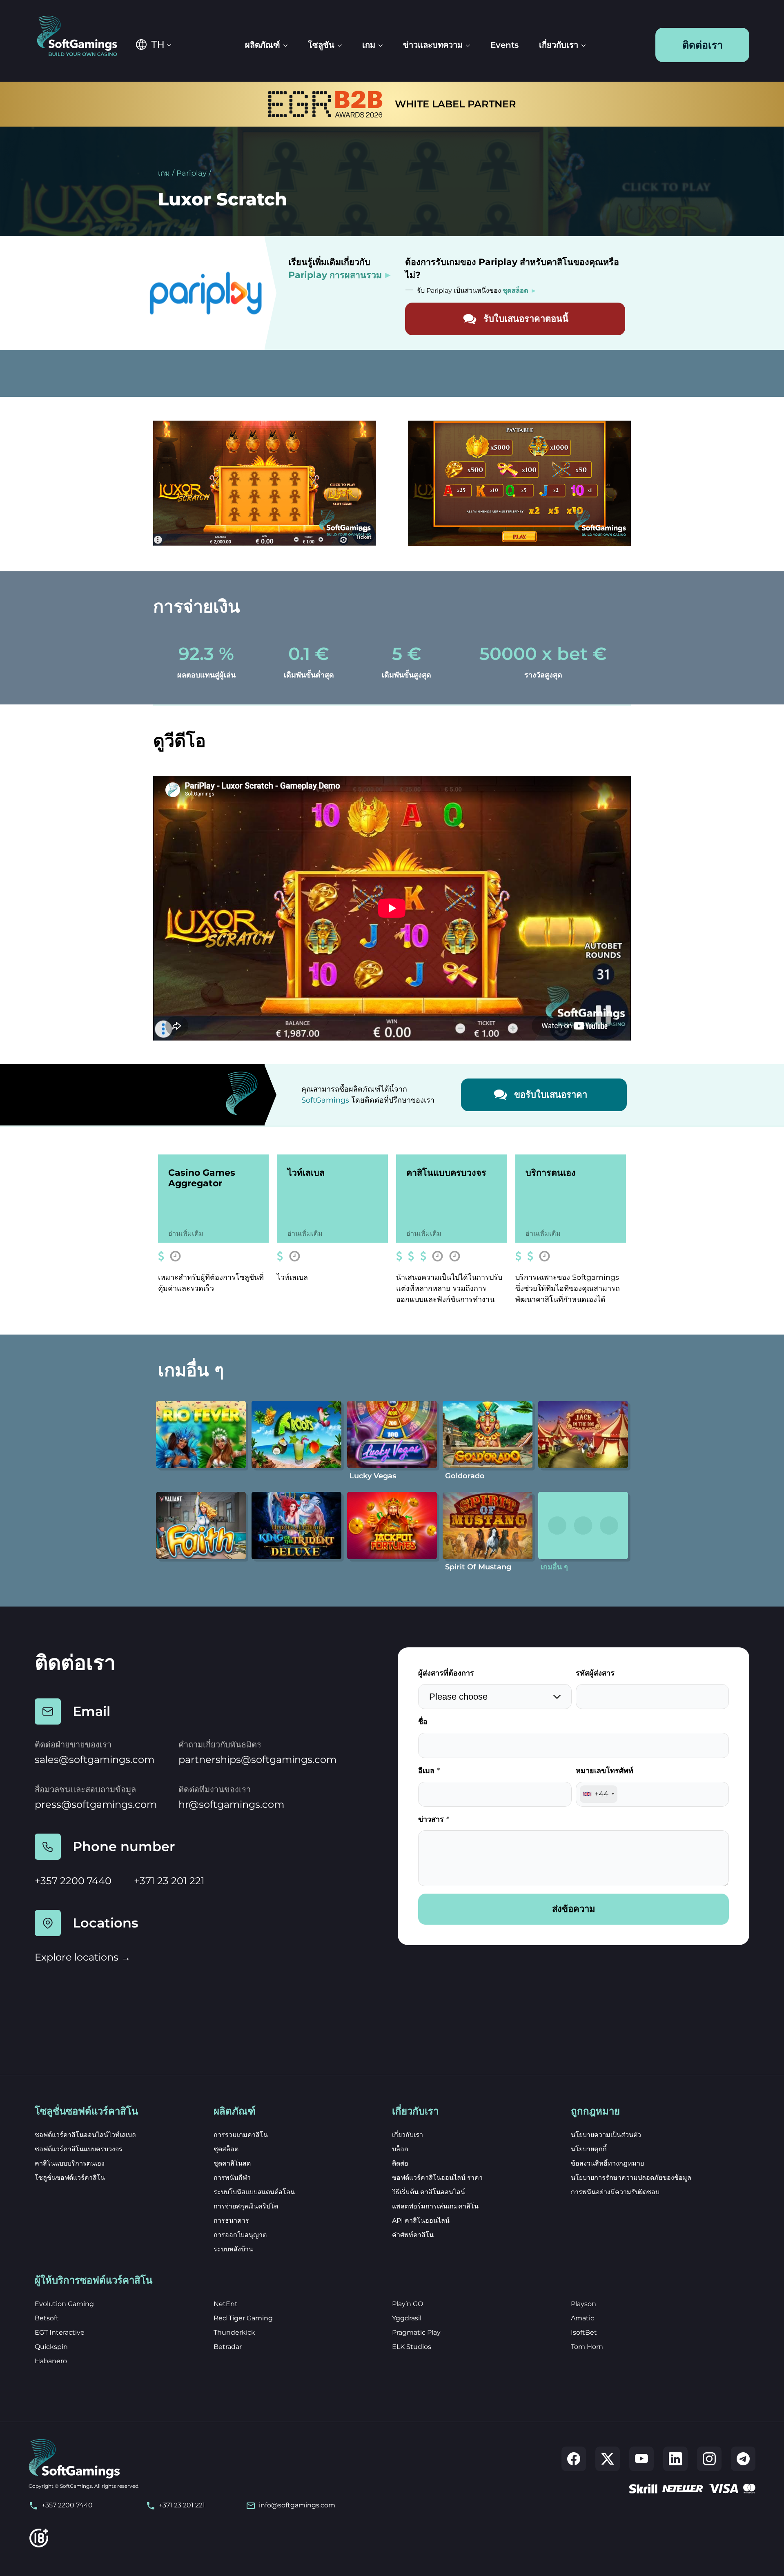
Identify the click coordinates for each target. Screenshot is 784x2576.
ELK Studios (412, 2347)
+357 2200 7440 (73, 1881)
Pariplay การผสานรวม (335, 275)
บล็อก (400, 2149)
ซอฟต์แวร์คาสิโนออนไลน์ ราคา (437, 2178)
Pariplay (192, 173)
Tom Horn (587, 2347)
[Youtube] (641, 2459)
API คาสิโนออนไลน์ (421, 2221)
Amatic (582, 2318)
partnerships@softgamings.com (257, 1759)
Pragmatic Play (416, 2332)
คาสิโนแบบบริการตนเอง (70, 2163)
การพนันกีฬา (232, 2178)
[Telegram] (743, 2459)
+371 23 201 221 (169, 1881)
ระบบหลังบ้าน (233, 2249)
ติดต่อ (400, 2163)
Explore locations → (83, 1957)
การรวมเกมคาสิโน (241, 2135)
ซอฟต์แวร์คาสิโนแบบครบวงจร (79, 2149)
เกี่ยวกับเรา (559, 45)
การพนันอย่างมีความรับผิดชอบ (615, 2192)
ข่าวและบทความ (433, 45)
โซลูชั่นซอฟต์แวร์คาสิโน (70, 2178)
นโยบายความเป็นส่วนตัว (606, 2135)
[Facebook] (574, 2459)
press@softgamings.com (96, 1804)
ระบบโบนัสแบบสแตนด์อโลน (254, 2192)
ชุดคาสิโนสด (232, 2163)
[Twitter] (608, 2459)
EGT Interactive (60, 2332)
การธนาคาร (231, 2221)
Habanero (51, 2361)
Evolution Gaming (64, 2304)
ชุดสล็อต (226, 2149)
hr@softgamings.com (231, 1804)
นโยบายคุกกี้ (589, 2149)
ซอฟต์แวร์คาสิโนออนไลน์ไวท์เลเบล (85, 2135)
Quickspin (51, 2347)
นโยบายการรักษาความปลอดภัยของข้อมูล (631, 2178)
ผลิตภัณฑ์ (263, 45)
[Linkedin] (675, 2459)
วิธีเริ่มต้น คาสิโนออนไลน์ (429, 2192)
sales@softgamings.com (95, 1759)
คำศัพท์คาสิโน (413, 2235)
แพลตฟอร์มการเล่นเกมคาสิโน (435, 2206)
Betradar (228, 2347)
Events (504, 45)
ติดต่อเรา (703, 45)
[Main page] (83, 37)
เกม (164, 173)
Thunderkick (234, 2332)
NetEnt (226, 2304)
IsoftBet (584, 2332)
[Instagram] (709, 2459)
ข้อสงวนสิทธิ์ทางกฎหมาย (607, 2163)
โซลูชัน (321, 45)
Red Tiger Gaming (243, 2318)
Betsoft (47, 2318)
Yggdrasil (407, 2318)
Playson (584, 2304)
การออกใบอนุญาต (240, 2235)
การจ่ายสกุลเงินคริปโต (246, 2206)
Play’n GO (408, 2304)
